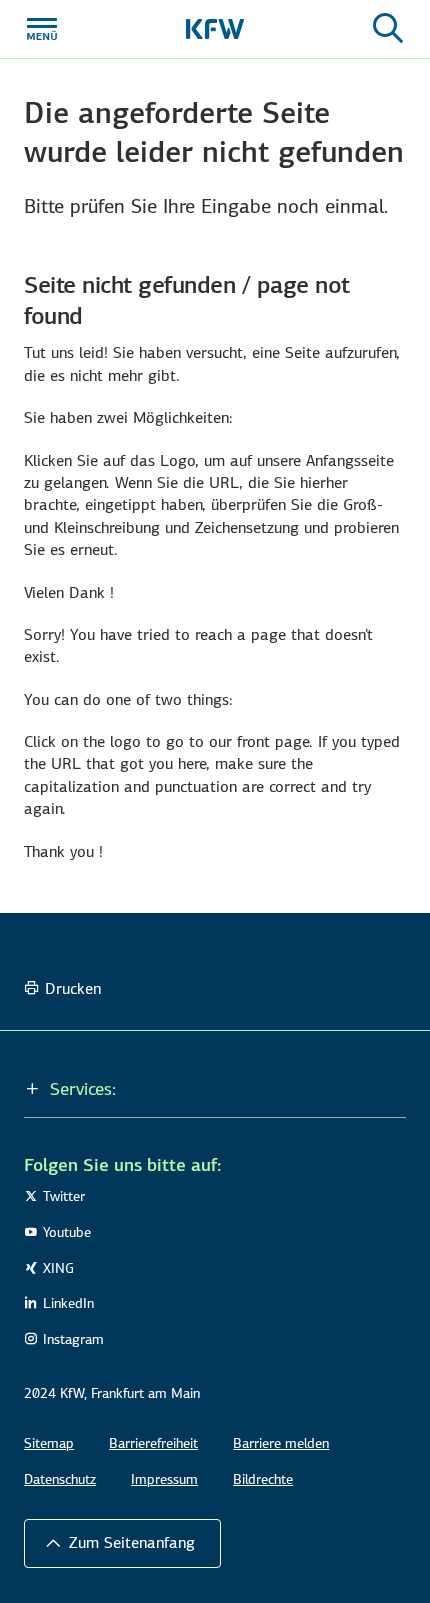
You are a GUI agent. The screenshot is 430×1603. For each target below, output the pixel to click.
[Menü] (42, 29)
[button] (215, 1089)
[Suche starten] (388, 29)
